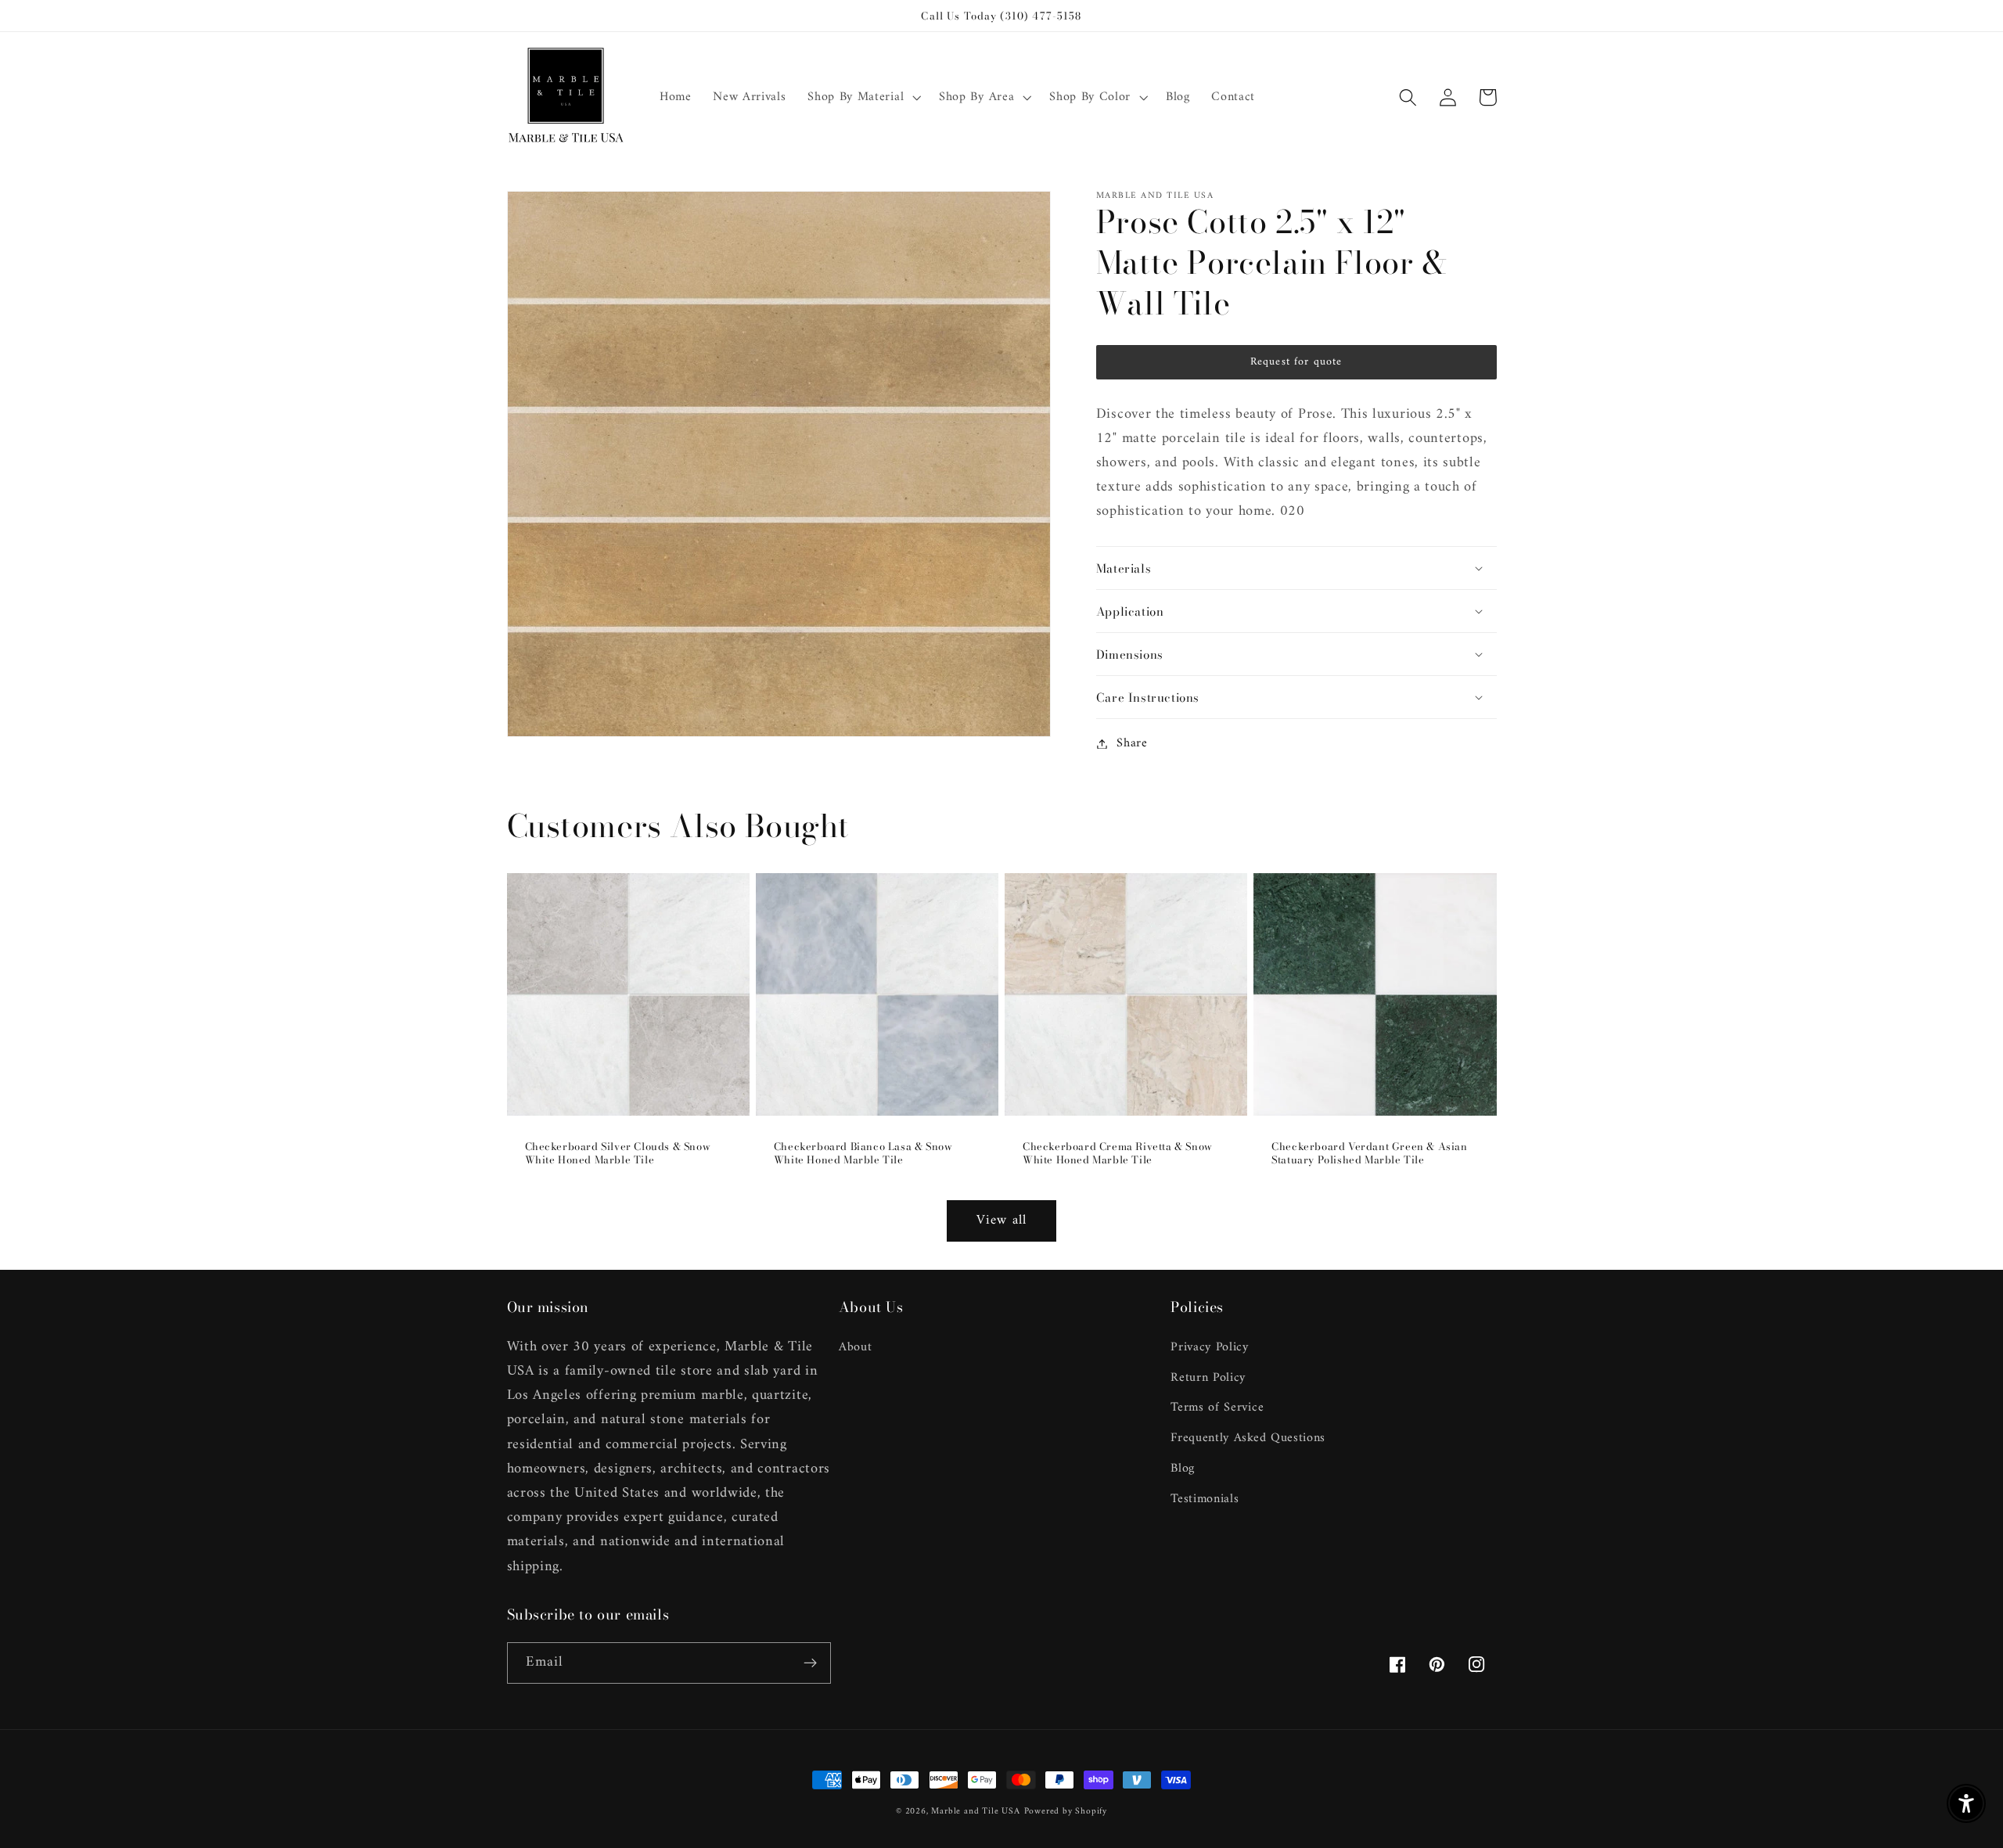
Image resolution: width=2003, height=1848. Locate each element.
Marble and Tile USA (975, 1811)
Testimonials (1205, 1499)
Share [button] (1132, 744)
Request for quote (1296, 362)
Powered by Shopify (1066, 1811)
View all (1001, 1221)
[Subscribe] (810, 1663)
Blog (1183, 1469)
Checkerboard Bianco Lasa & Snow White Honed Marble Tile (863, 1153)
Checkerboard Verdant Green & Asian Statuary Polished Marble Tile (1369, 1153)
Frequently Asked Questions (1248, 1438)
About (855, 1348)
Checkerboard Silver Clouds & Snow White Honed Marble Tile (618, 1153)
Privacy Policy (1210, 1348)
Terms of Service (1217, 1408)
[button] (862, 98)
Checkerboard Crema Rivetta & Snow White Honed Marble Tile (1118, 1153)
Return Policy (1208, 1378)
